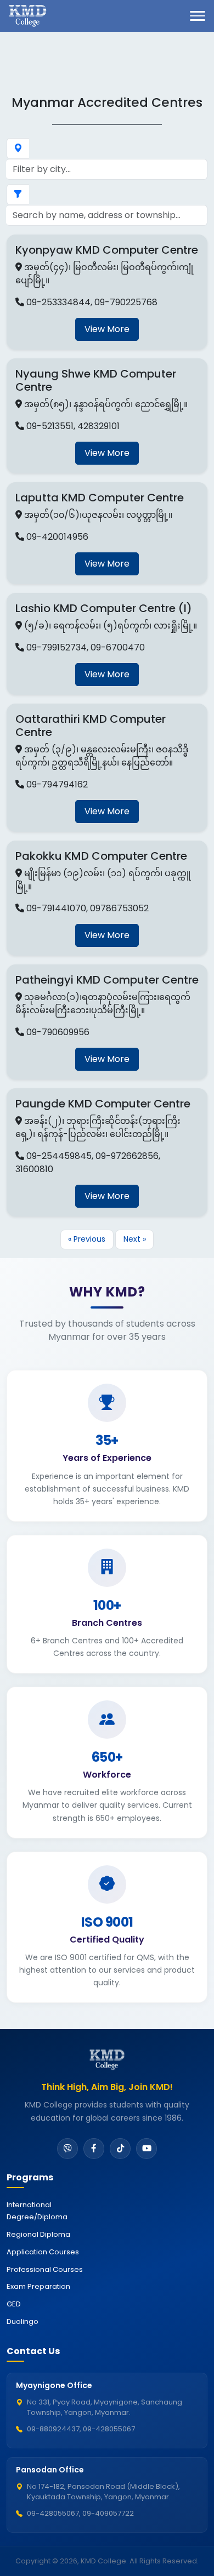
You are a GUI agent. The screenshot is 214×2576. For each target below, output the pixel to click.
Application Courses (43, 2252)
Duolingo (22, 2321)
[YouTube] (147, 2149)
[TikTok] (120, 2149)
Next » (135, 1239)
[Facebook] (94, 2149)
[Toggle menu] (198, 16)
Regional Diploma (38, 2234)
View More (107, 329)
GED (14, 2304)
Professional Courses (45, 2269)
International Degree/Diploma (37, 2211)
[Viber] (67, 2149)
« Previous (87, 1239)
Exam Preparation (38, 2286)
